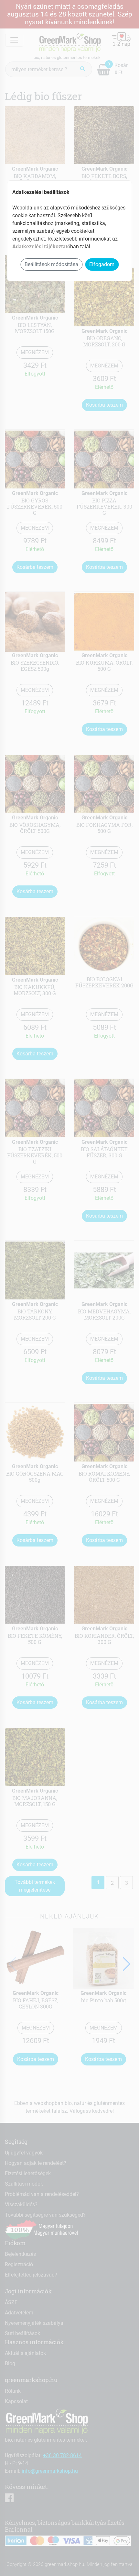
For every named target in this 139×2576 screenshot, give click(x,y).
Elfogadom (102, 264)
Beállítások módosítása (51, 264)
